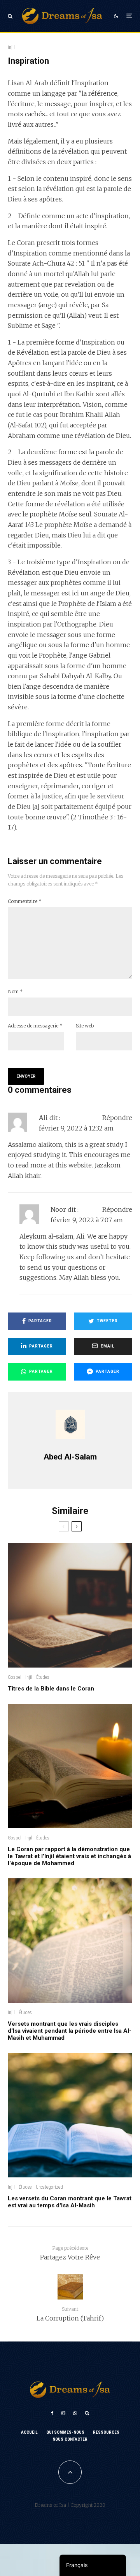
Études (43, 1677)
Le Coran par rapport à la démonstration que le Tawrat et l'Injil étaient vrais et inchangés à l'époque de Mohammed (69, 1856)
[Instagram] (63, 2413)
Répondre (117, 1118)
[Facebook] (52, 2413)
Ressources (106, 2432)
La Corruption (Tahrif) (70, 2314)
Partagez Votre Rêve (70, 2253)
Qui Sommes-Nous (65, 2432)
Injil (11, 47)
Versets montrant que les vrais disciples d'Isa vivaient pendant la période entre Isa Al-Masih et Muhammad (70, 2031)
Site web (85, 1026)
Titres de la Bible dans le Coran (51, 1689)
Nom (15, 991)
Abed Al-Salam (70, 1457)
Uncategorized (49, 2187)
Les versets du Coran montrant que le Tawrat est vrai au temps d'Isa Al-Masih (70, 2202)
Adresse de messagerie (35, 1026)
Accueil (29, 2432)
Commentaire (25, 901)
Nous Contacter (70, 2439)
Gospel (15, 1677)
